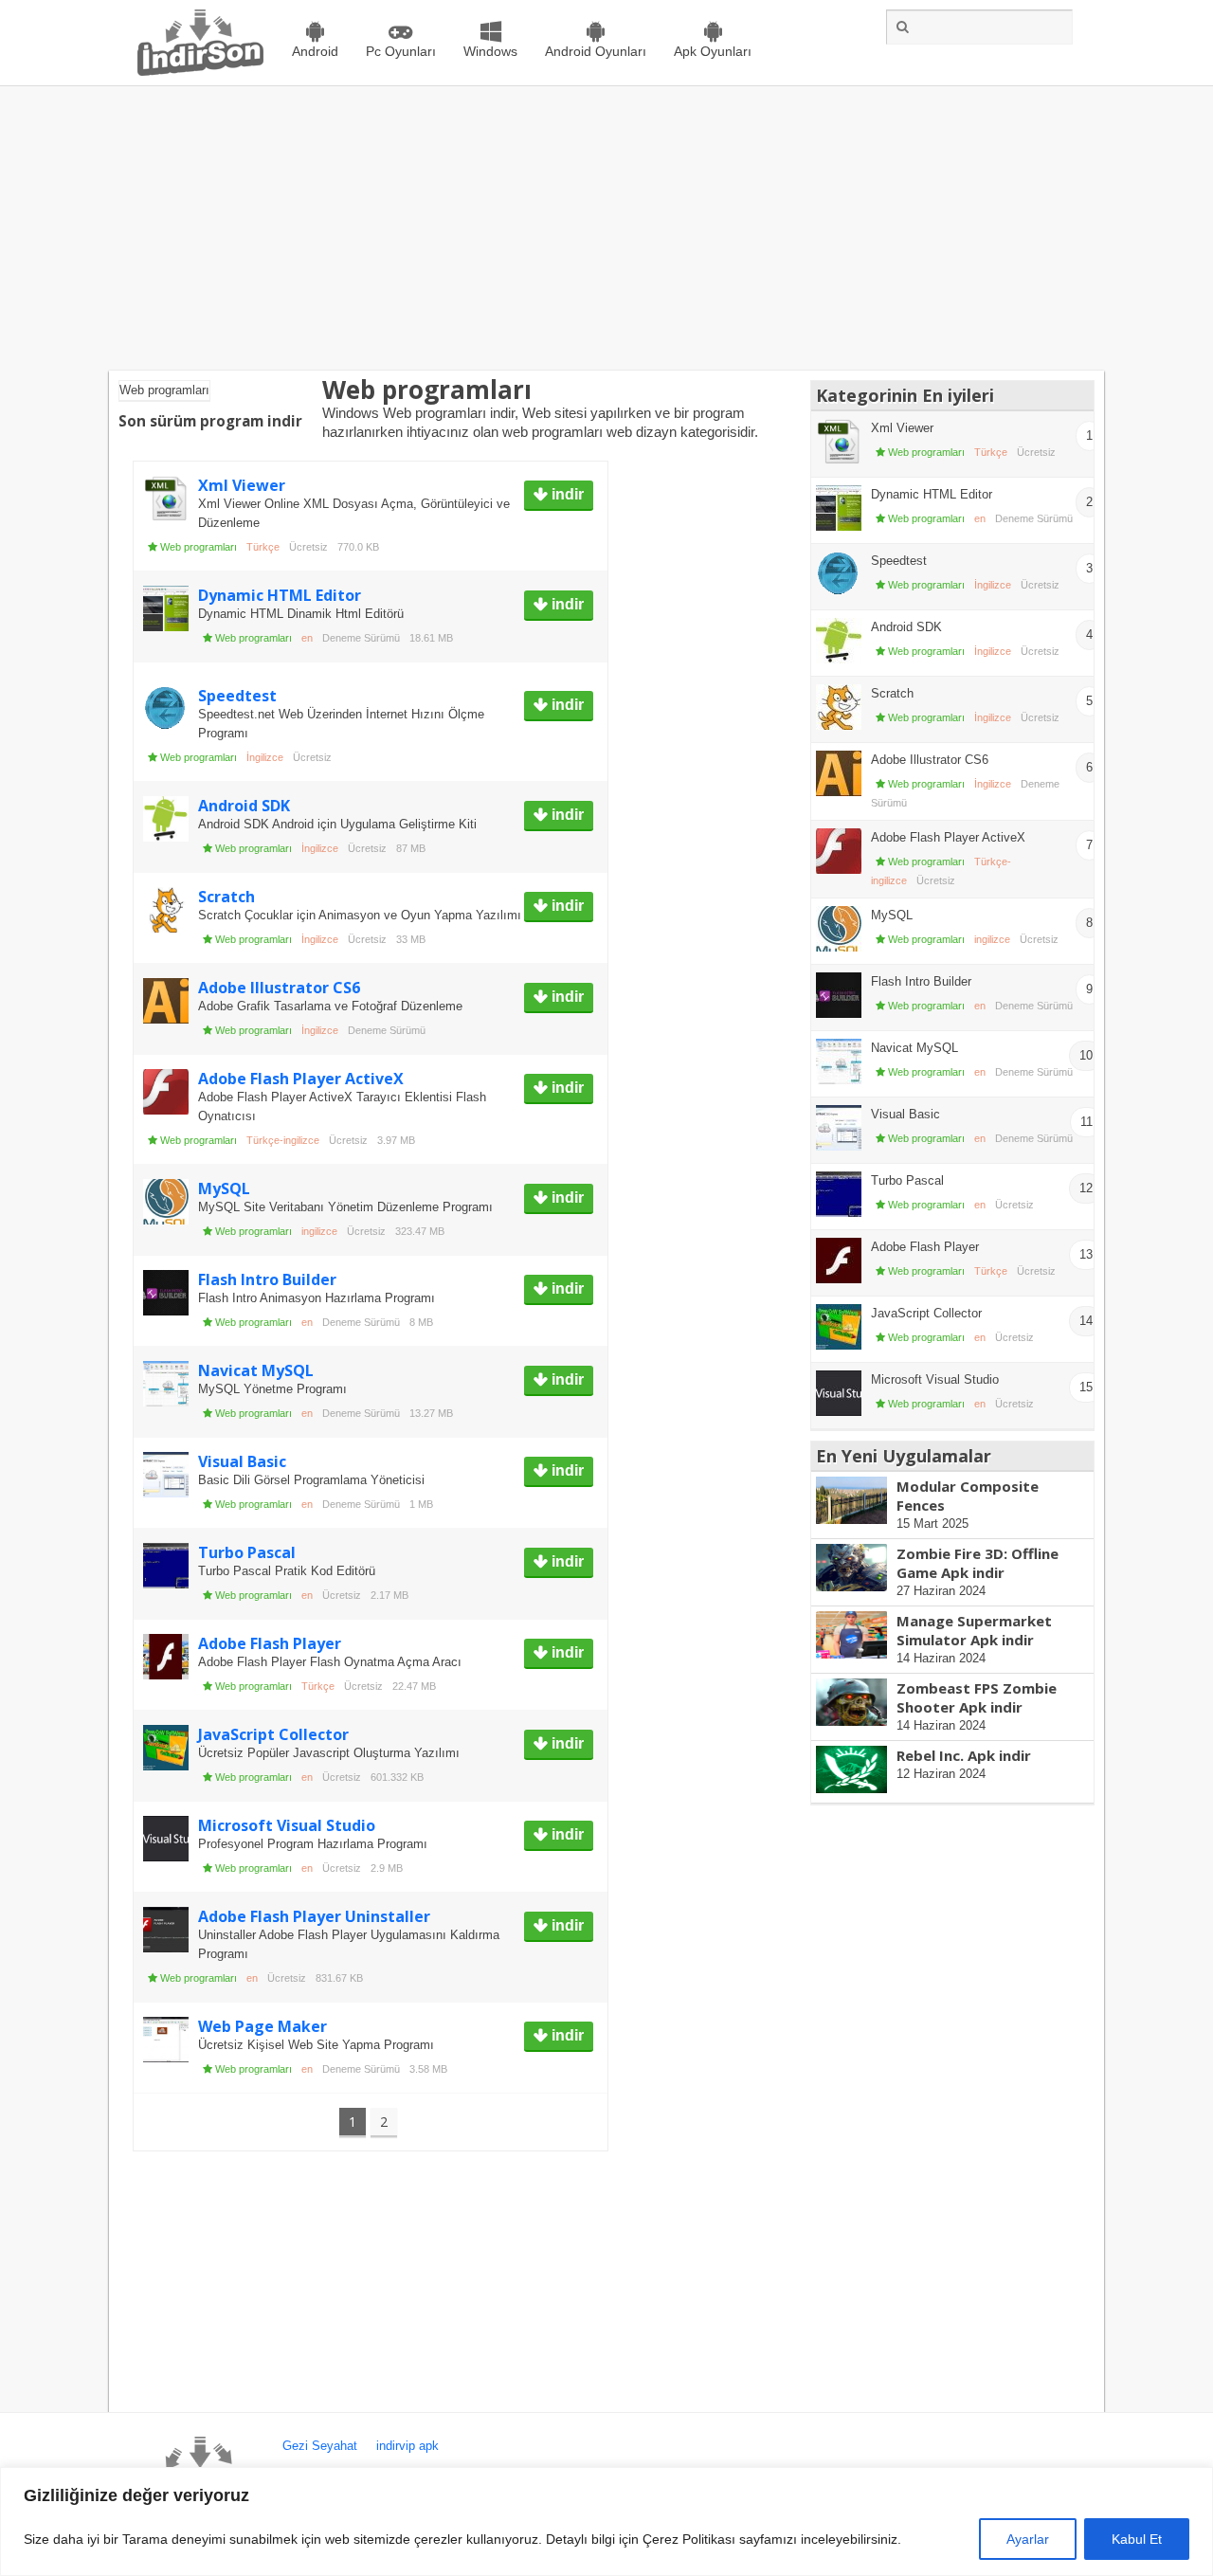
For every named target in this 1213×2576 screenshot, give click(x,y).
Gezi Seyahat (320, 2446)
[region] (606, 2522)
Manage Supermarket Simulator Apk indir (974, 1630)
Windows (490, 51)
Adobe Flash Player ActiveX (301, 1079)
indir (566, 494)
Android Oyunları (596, 51)
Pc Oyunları (401, 51)
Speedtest (237, 696)
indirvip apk (407, 2446)
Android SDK (244, 806)
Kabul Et (1137, 2539)
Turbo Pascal (247, 1552)
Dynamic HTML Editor (280, 595)
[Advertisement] (606, 228)
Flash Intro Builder (267, 1279)
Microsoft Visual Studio (287, 1825)
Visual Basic (242, 1461)
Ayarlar (1028, 2539)
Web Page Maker (263, 2026)
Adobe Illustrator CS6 (279, 988)
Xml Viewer (242, 485)
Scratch (226, 897)
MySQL (224, 1188)
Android (315, 51)
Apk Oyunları (713, 51)
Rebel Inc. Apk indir (964, 1755)
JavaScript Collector (273, 1734)
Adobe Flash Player (270, 1643)
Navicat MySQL (256, 1370)
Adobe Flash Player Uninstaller (314, 1916)
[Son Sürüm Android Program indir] (200, 72)
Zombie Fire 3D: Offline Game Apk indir (978, 1563)
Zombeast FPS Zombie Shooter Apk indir (977, 1697)
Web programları (199, 547)
